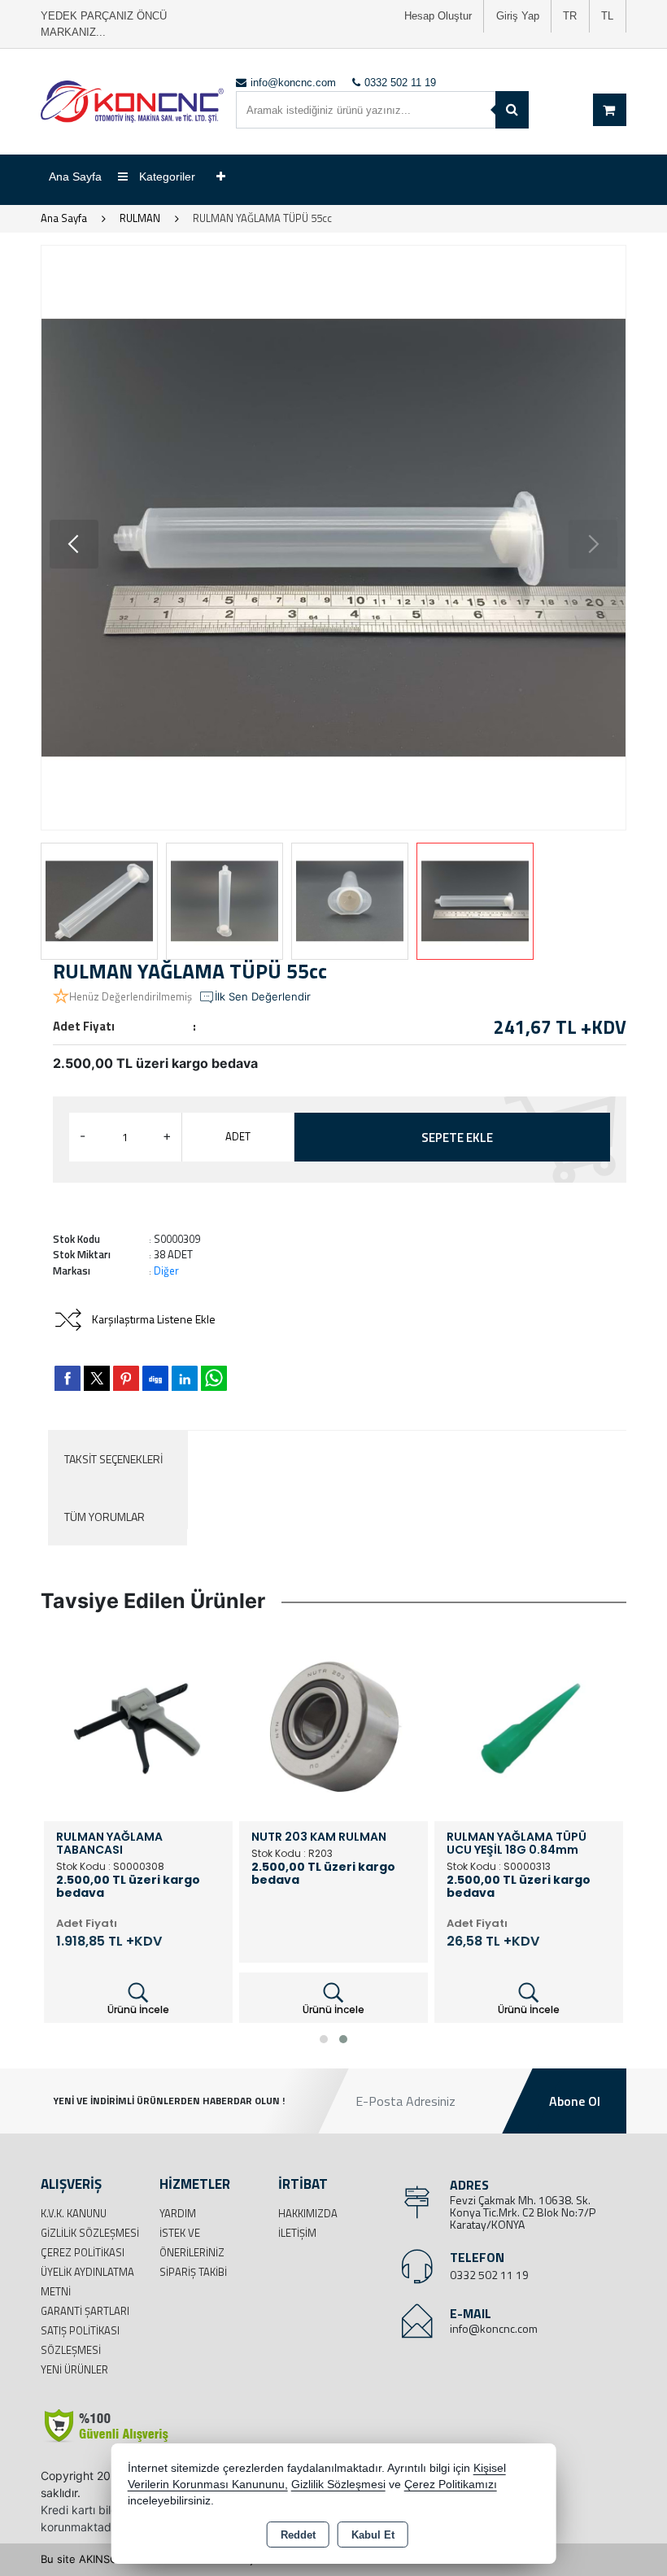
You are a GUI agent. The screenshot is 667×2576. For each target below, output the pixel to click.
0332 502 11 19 (489, 2275)
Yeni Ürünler (74, 2369)
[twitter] (97, 1378)
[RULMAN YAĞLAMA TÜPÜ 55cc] (333, 538)
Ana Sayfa (75, 177)
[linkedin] (185, 1378)
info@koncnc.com (494, 2328)
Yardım (178, 2213)
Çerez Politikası (83, 2252)
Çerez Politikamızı (451, 2484)
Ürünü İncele (138, 2009)
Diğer (166, 1271)
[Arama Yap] (512, 110)
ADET (238, 1136)
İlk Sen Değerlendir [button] (263, 996)
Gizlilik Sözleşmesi (90, 2233)
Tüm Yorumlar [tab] (105, 1517)
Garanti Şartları (85, 2311)
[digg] (155, 1378)
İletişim (297, 2233)
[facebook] (68, 1378)
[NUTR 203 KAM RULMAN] (333, 1725)
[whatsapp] (214, 1378)
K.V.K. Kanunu (74, 2213)
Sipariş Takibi (193, 2272)
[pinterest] (126, 1378)
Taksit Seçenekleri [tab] (113, 1459)
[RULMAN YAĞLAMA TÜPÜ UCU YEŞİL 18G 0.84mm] (529, 1725)
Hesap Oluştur (438, 16)
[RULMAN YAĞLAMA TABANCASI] (138, 1725)
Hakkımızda (308, 2213)
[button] (74, 544)
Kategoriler (166, 177)
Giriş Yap (518, 16)
